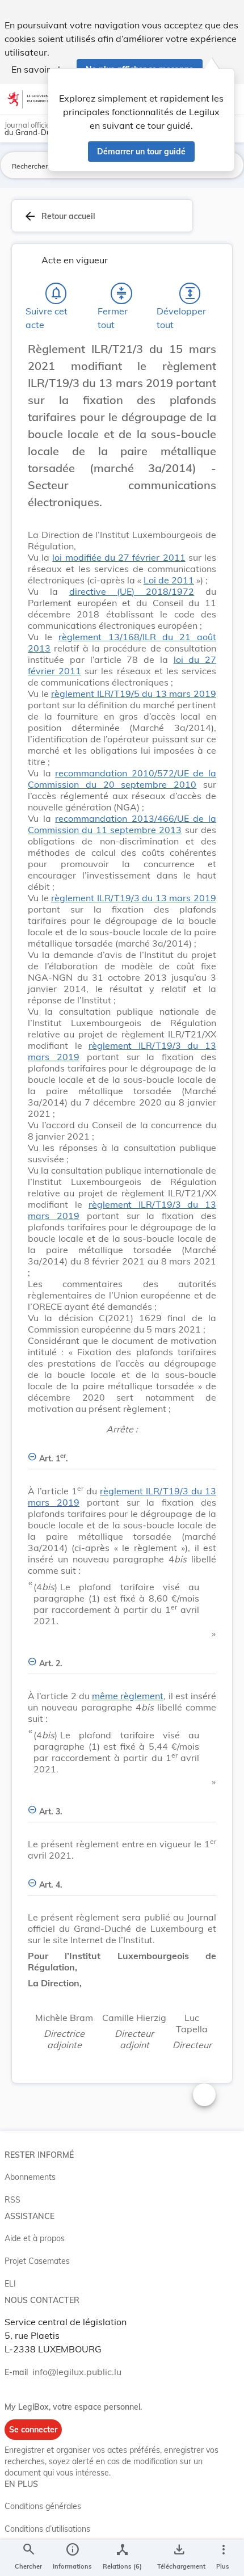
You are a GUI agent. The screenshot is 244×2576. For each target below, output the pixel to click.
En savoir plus (41, 69)
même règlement (128, 1696)
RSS (12, 2200)
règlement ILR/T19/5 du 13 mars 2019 (134, 694)
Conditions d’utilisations (47, 2529)
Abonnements (30, 2177)
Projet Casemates (37, 2261)
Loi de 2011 (169, 580)
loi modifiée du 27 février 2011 (119, 557)
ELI (10, 2284)
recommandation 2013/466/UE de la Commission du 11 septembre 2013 (122, 824)
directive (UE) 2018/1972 (132, 591)
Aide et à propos (35, 2238)
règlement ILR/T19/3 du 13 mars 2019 (134, 898)
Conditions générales (43, 2506)
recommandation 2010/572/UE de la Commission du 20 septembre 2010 (122, 779)
